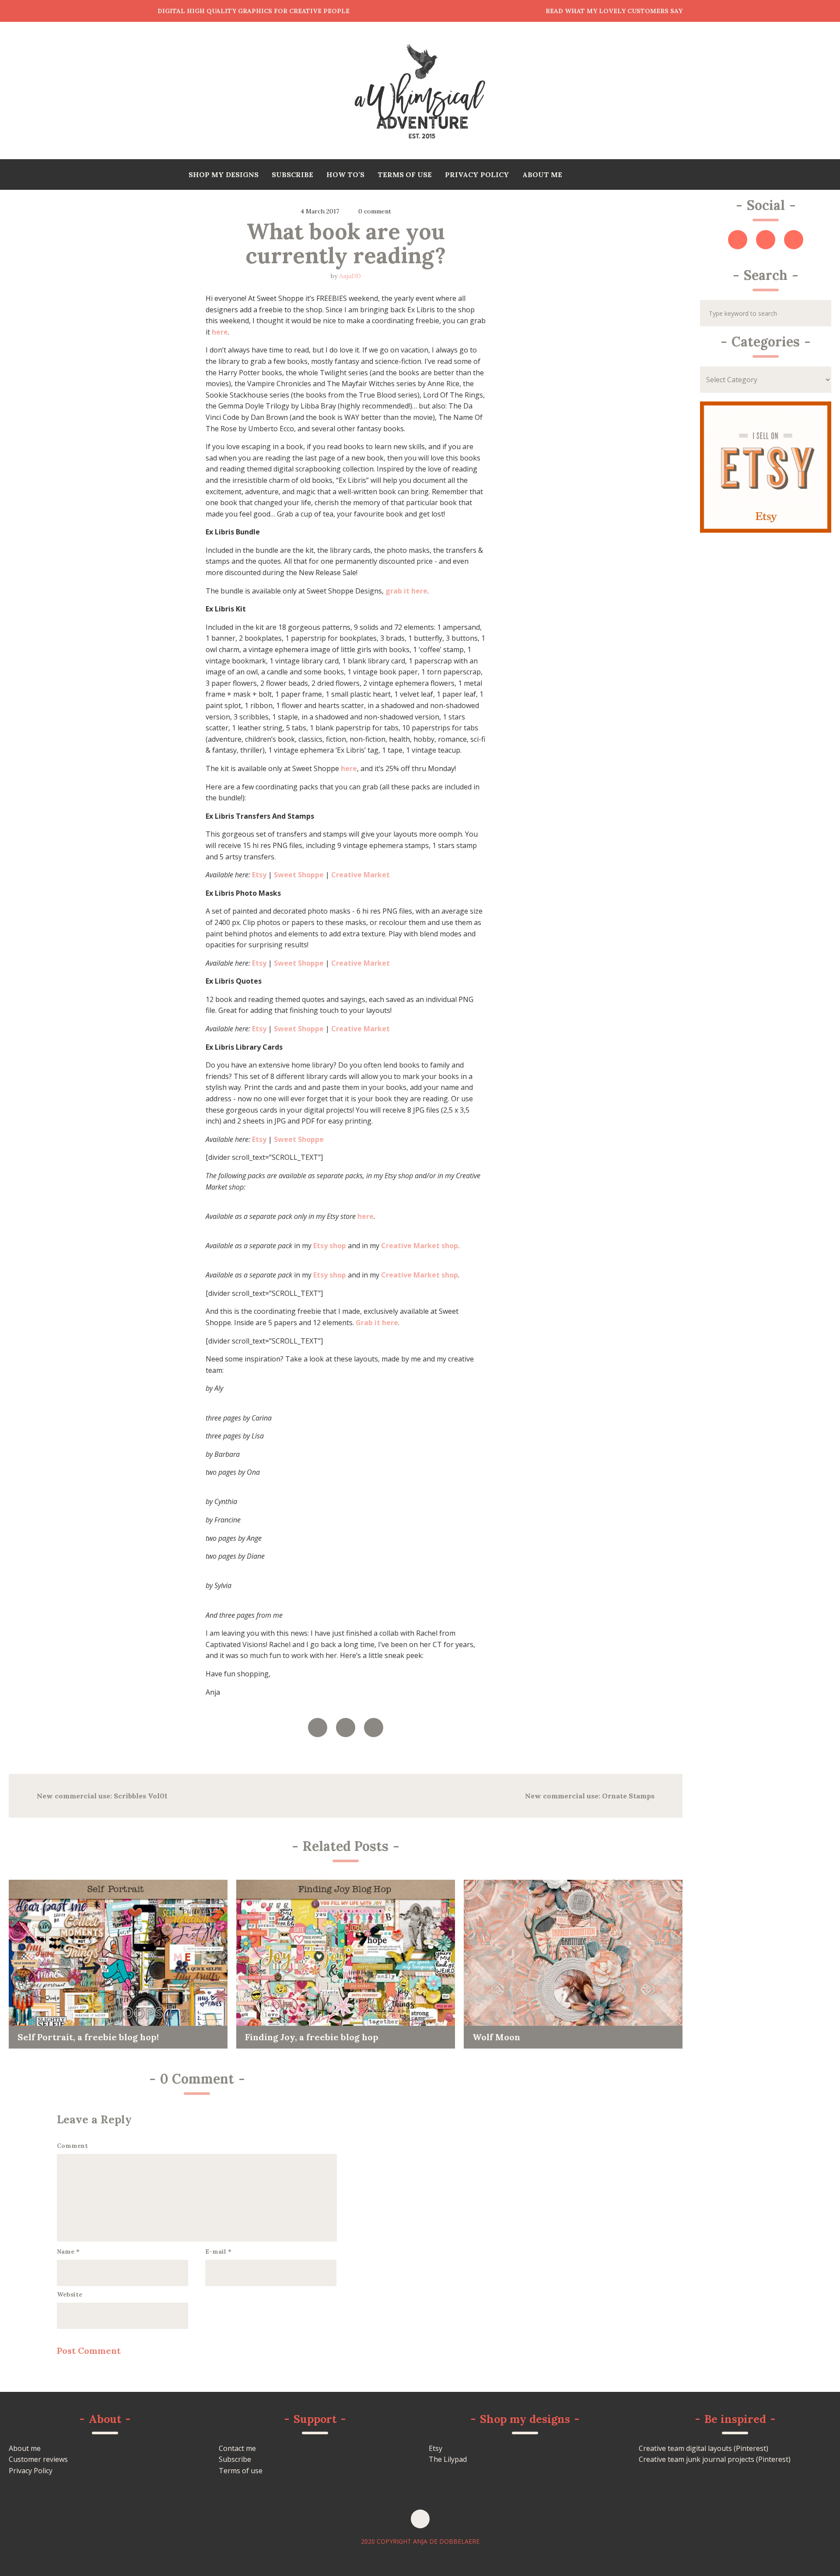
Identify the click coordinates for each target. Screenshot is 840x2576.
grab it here (406, 591)
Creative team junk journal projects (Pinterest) (715, 2459)
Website (70, 2294)
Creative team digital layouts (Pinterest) (703, 2448)
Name (68, 2251)
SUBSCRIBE (292, 175)
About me (25, 2448)
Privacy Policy (31, 2471)
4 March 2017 (320, 211)
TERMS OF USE (405, 175)
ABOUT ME (542, 175)
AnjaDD (350, 276)
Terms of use (241, 2471)
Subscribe (235, 2459)
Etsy (436, 2448)
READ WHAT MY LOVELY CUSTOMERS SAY (614, 11)
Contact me (237, 2448)
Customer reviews (38, 2459)
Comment (72, 2146)
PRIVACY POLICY (477, 175)
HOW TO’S (345, 175)
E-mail (218, 2251)
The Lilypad (448, 2459)
